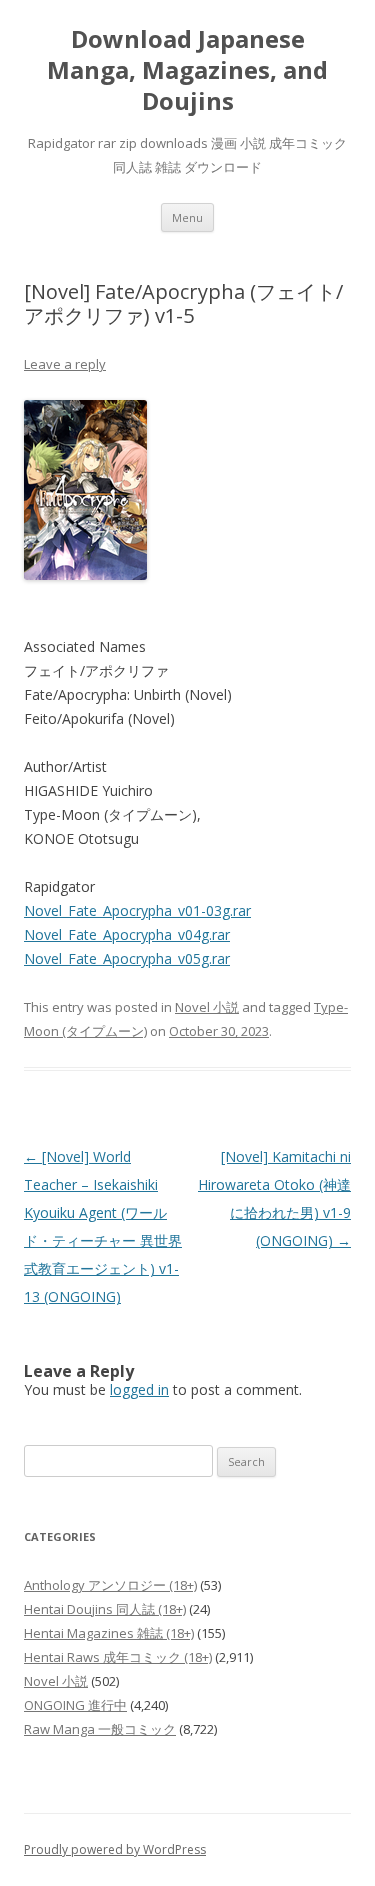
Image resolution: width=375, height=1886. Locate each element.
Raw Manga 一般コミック (100, 1729)
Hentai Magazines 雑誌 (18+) (109, 1633)
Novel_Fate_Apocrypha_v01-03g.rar (137, 910)
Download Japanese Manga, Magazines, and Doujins (187, 70)
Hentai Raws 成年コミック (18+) (118, 1657)
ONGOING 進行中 (75, 1705)
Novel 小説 (207, 1007)
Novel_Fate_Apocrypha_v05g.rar (127, 958)
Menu (187, 217)
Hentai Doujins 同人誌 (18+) (105, 1609)
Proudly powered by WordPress (115, 1849)
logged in (139, 1389)
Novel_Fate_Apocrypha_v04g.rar (127, 934)
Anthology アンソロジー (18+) (110, 1585)
